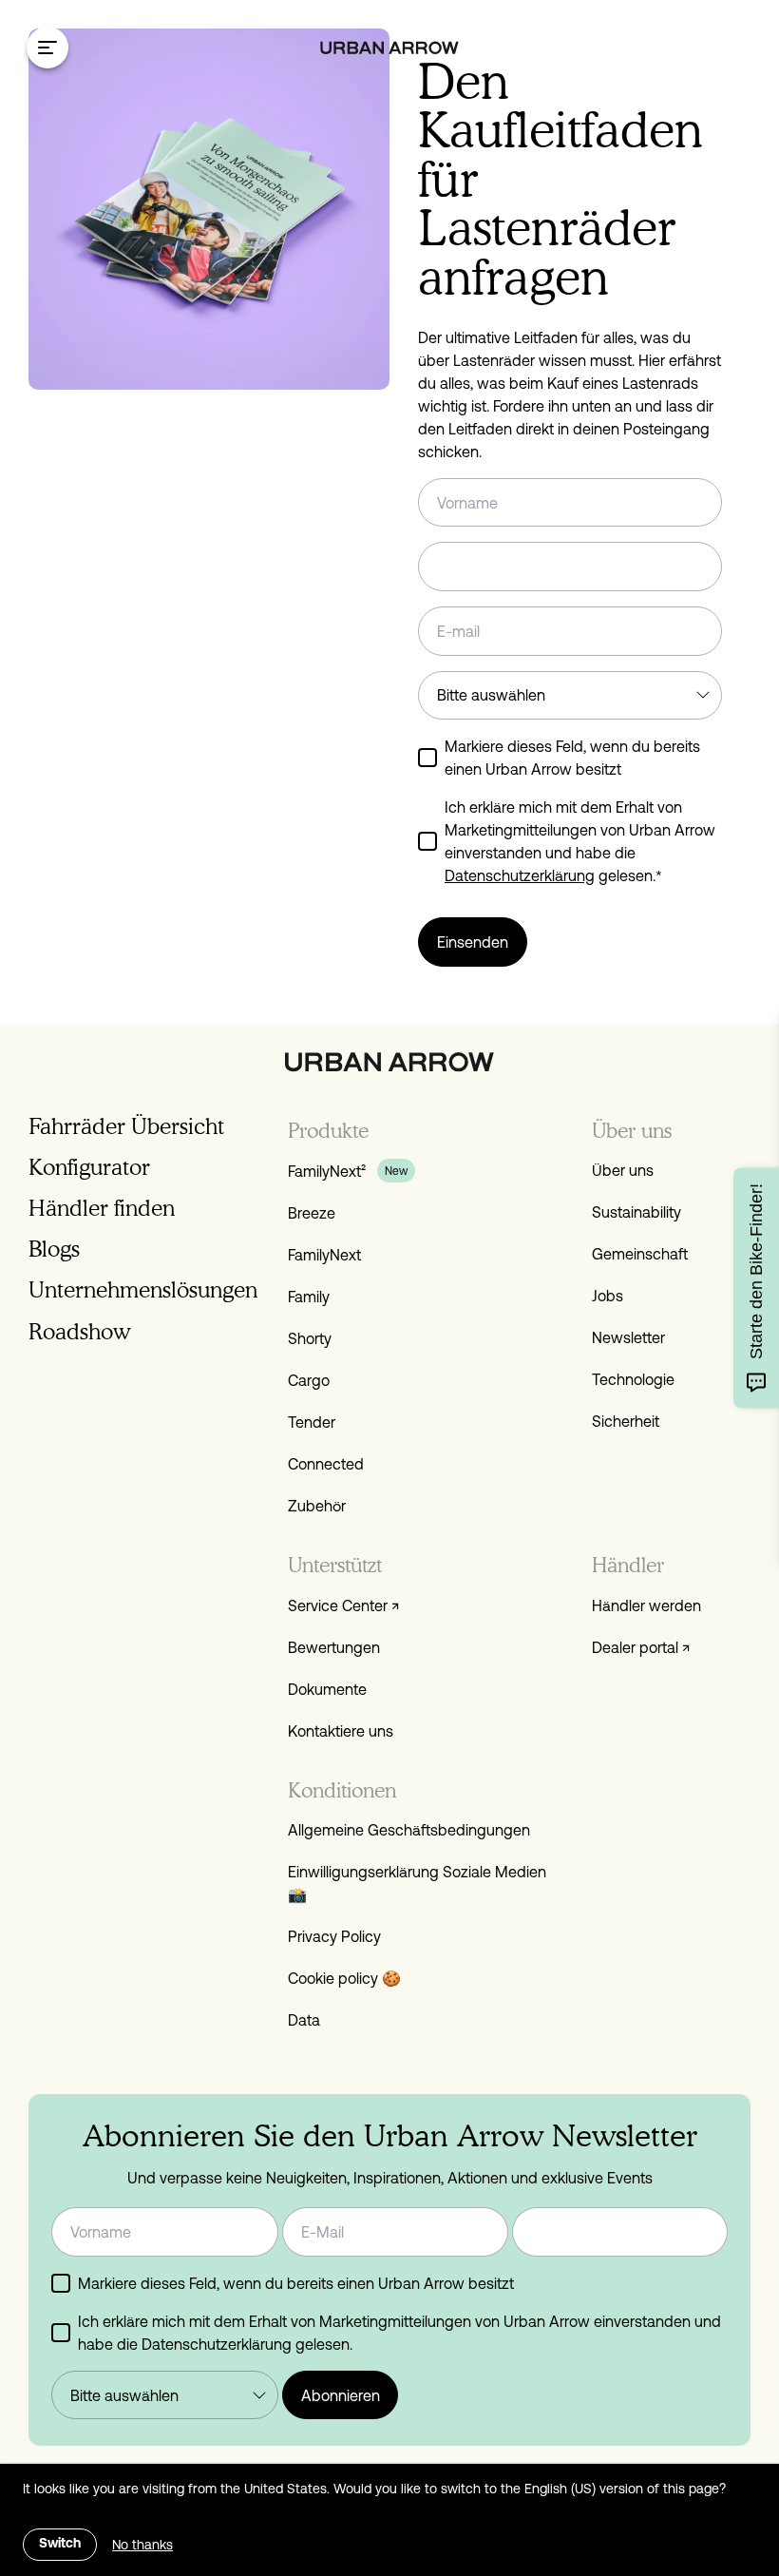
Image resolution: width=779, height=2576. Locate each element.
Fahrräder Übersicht (126, 1126)
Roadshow (79, 1331)
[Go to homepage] (389, 48)
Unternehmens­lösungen (143, 1289)
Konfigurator (89, 1167)
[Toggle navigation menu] (47, 48)
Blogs (54, 1249)
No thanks (142, 2545)
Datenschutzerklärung (520, 875)
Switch (60, 2544)
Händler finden (102, 1208)
